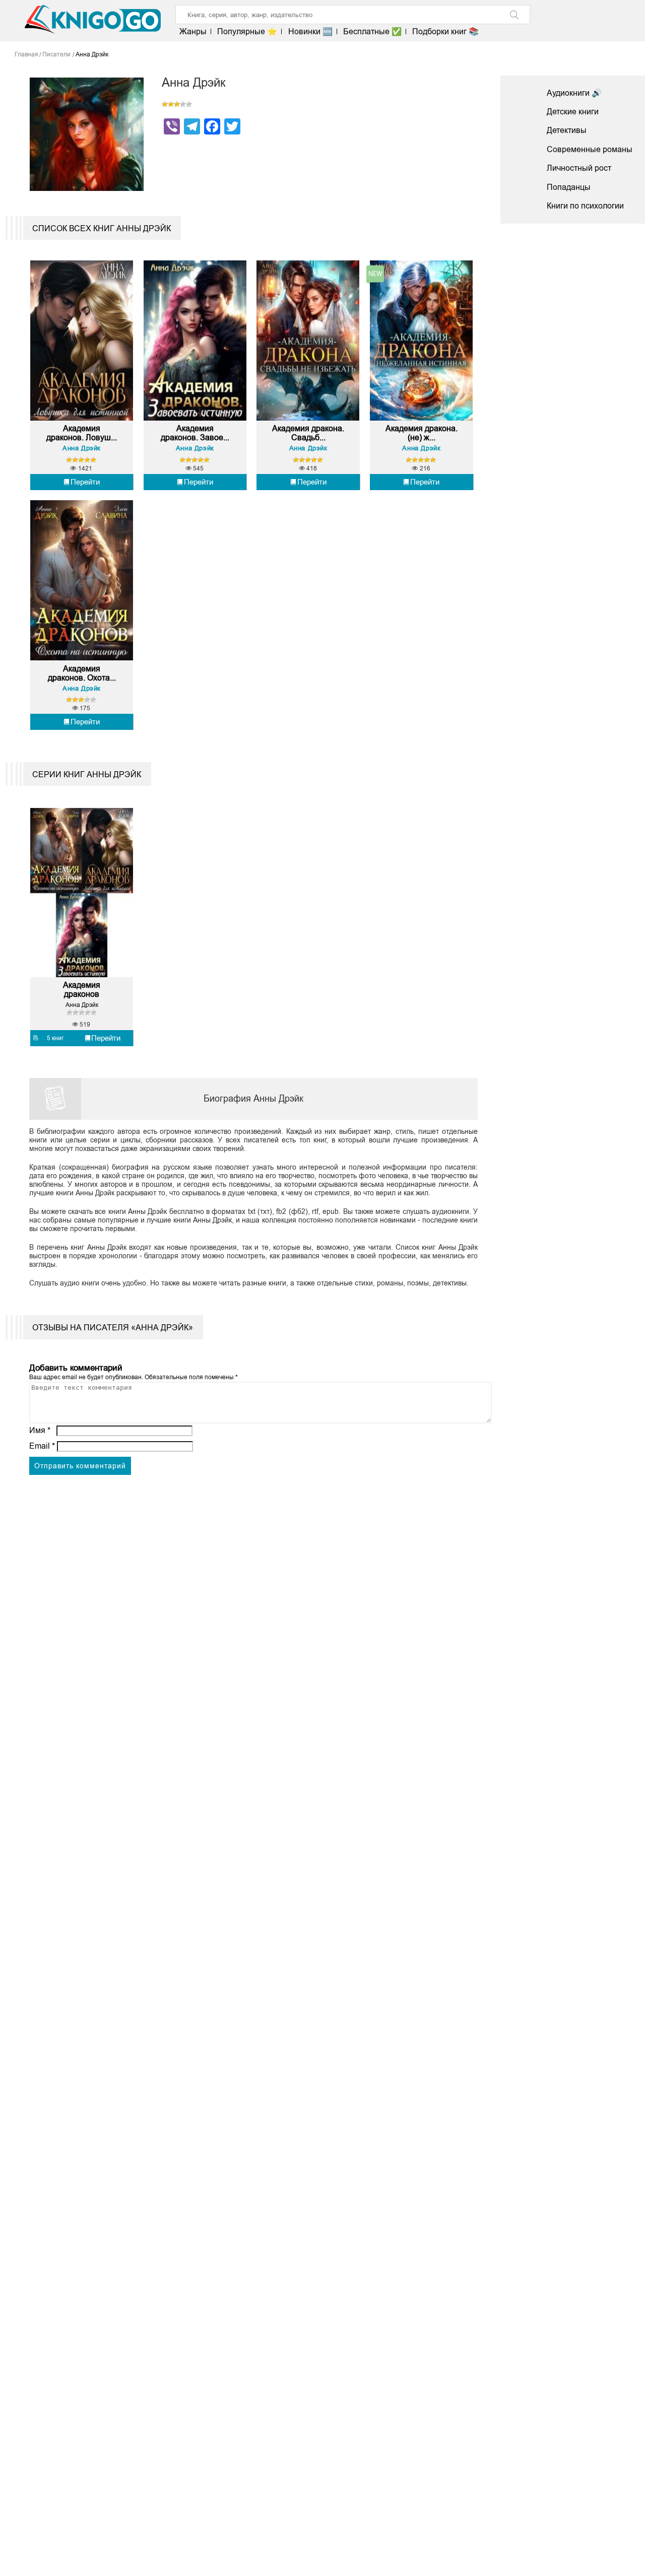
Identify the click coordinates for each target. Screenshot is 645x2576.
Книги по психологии (585, 206)
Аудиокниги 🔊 (574, 93)
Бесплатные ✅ (372, 31)
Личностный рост (579, 168)
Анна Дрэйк (82, 448)
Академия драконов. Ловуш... (82, 433)
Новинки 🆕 (310, 31)
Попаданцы (569, 187)
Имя (40, 1430)
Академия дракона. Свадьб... (308, 433)
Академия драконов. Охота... (82, 673)
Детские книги (573, 112)
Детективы (567, 130)
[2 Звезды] (171, 104)
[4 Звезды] (183, 104)
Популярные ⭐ (247, 31)
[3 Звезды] (177, 104)
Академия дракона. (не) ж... (422, 433)
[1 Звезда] (165, 104)
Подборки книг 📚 (445, 31)
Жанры (193, 31)
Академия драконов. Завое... (195, 433)
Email (42, 1446)
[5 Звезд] (189, 104)
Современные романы (590, 149)
